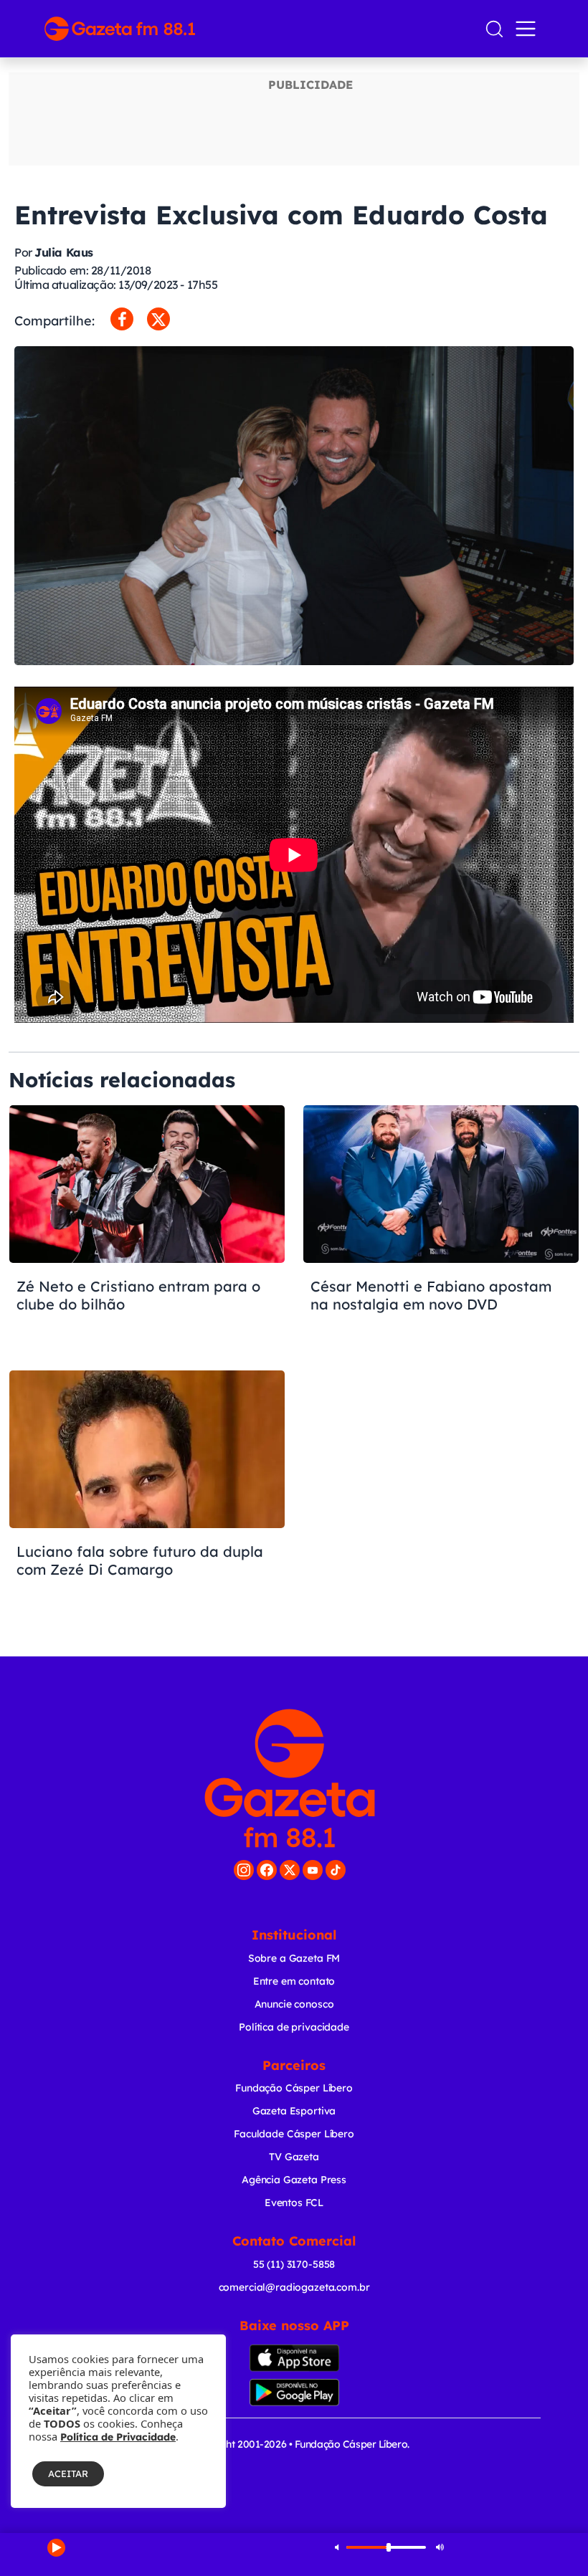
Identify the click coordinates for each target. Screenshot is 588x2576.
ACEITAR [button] (68, 2474)
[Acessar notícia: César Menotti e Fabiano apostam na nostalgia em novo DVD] (441, 1230)
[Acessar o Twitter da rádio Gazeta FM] (290, 1870)
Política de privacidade (294, 2027)
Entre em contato (294, 1981)
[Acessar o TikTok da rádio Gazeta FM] (336, 1870)
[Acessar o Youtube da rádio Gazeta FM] (313, 1870)
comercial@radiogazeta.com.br (294, 2287)
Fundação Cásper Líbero (294, 2088)
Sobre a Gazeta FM (294, 1958)
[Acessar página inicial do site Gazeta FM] (259, 29)
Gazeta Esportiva (294, 2111)
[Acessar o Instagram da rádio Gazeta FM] (244, 1870)
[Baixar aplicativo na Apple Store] (294, 2358)
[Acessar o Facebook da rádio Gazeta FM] (267, 1870)
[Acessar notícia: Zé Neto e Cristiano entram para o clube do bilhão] (147, 1230)
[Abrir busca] (494, 29)
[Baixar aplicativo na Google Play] (294, 2393)
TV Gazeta (294, 2157)
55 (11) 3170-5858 (294, 2264)
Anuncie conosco (294, 2004)
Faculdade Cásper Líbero (294, 2134)
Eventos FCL (294, 2203)
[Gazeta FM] (290, 1778)
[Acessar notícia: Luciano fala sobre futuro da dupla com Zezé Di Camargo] (147, 1495)
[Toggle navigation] (528, 29)
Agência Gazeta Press (294, 2180)
